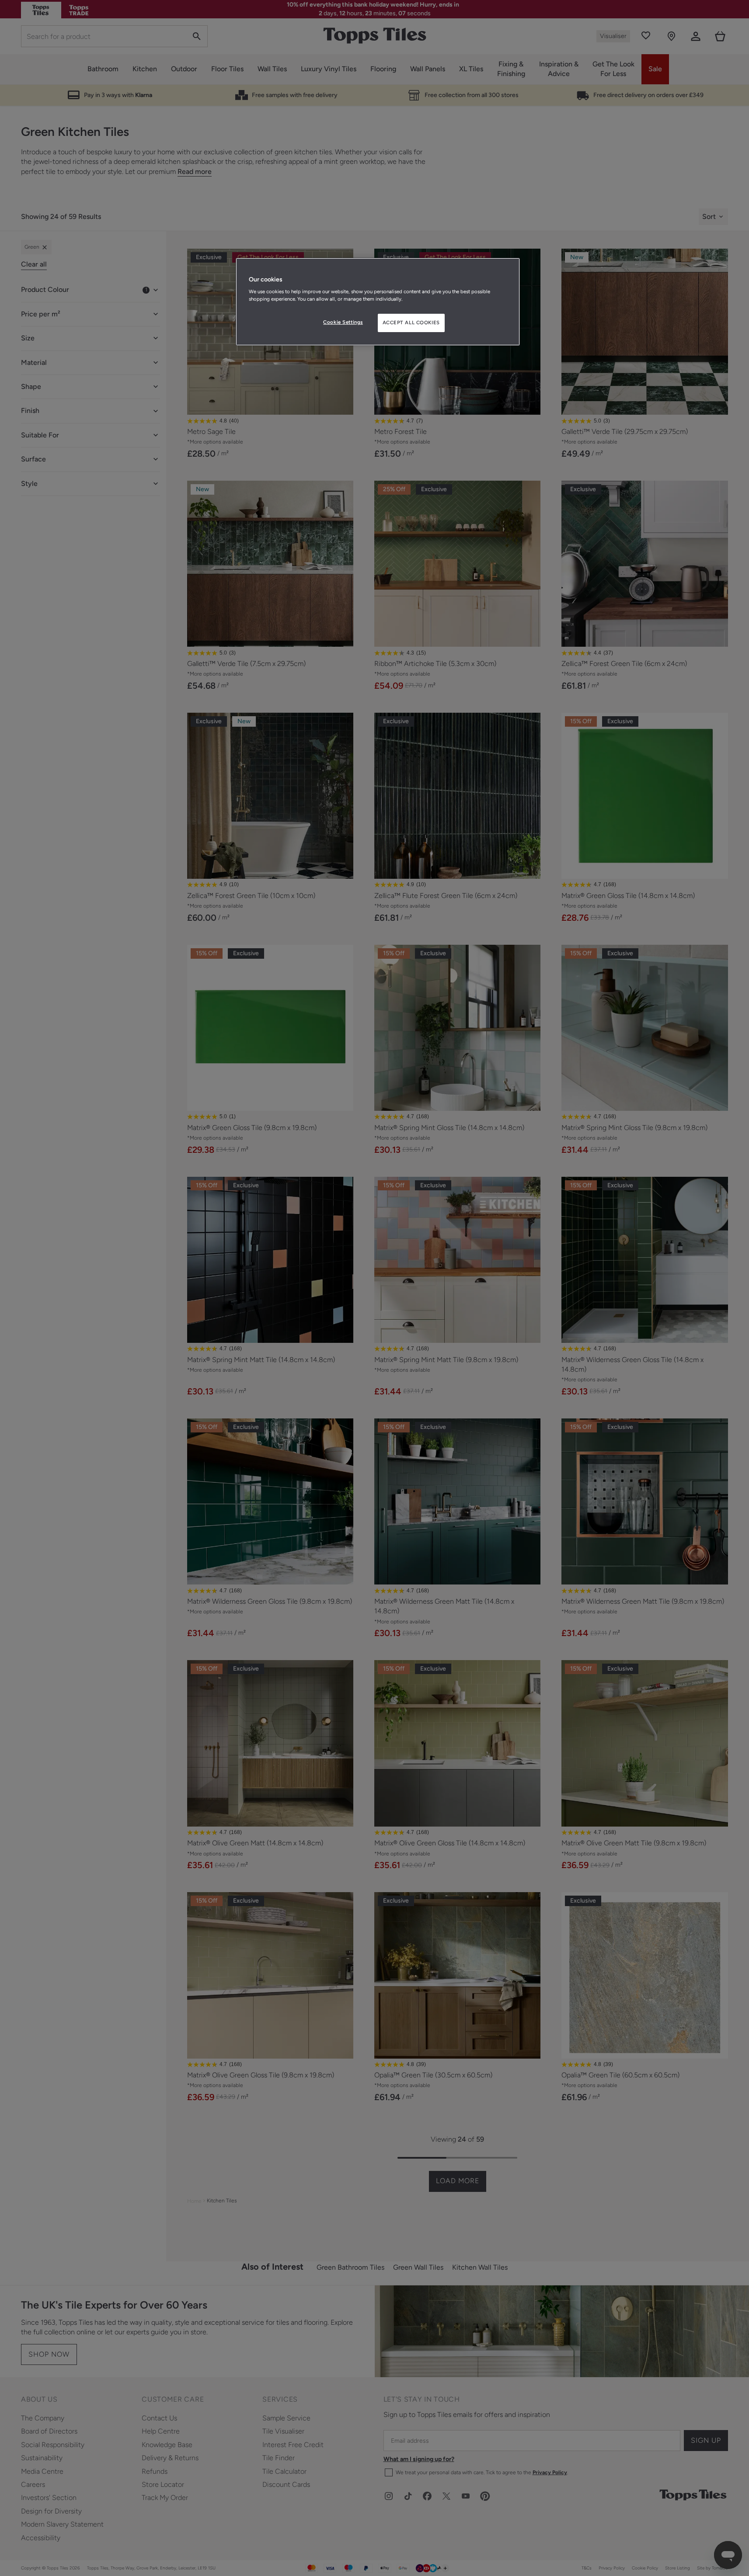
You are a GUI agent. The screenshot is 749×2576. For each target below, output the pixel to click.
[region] (378, 302)
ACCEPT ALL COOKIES (411, 322)
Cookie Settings (343, 322)
